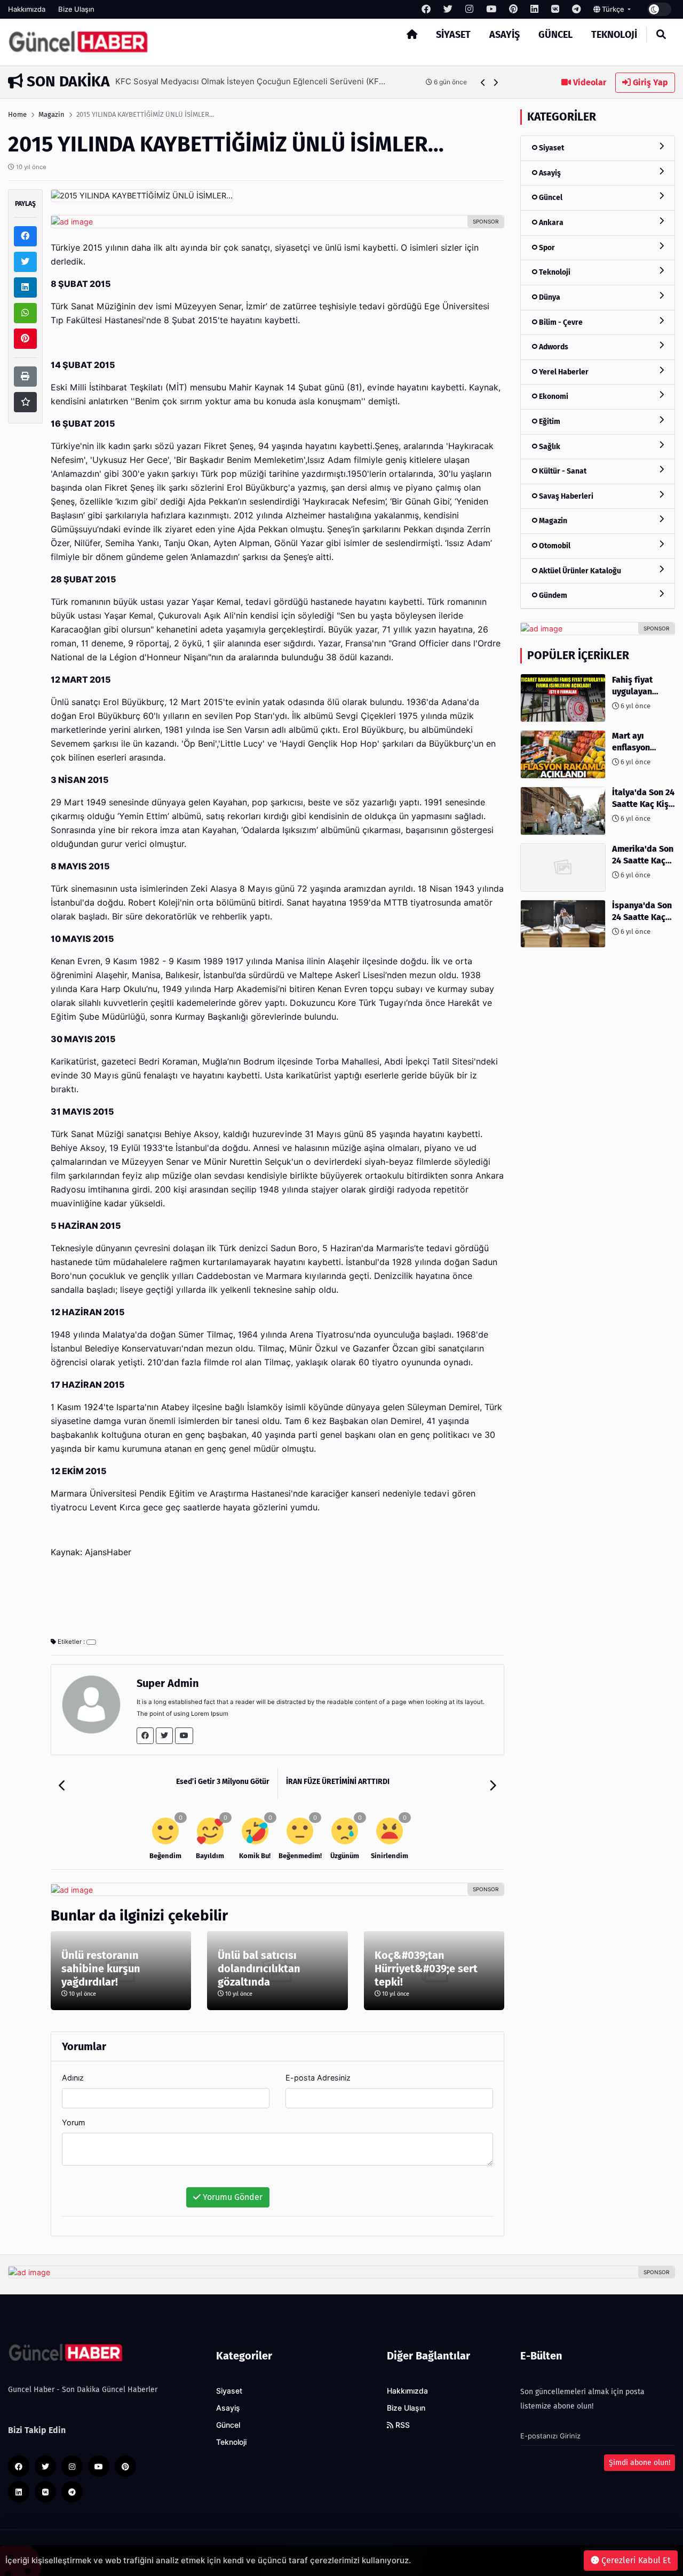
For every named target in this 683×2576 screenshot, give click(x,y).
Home (17, 114)
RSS (402, 2425)
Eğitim (549, 422)
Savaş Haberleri (565, 496)
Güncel (555, 35)
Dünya (549, 297)
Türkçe (613, 9)
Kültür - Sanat (562, 471)
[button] (483, 82)
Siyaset (453, 35)
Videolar (589, 82)
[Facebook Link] (145, 1736)
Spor (546, 247)
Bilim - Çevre (560, 322)
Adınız (73, 2078)
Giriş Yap (649, 82)
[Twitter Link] (164, 1736)
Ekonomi (553, 397)
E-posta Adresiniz (318, 2078)
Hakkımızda (27, 9)
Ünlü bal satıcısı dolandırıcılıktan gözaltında (259, 1969)
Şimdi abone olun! (640, 2463)
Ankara (550, 223)
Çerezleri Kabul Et (635, 2560)
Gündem (552, 595)
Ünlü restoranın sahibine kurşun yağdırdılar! (101, 1969)
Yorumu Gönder (232, 2197)
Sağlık (549, 446)
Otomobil (554, 546)
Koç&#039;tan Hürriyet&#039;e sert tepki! (426, 1969)
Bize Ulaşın (76, 9)
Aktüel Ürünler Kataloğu (579, 570)
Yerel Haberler (563, 371)
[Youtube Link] (184, 1736)
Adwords (553, 347)
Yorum (74, 2122)
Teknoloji (614, 35)
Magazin (51, 114)
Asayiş (505, 35)
